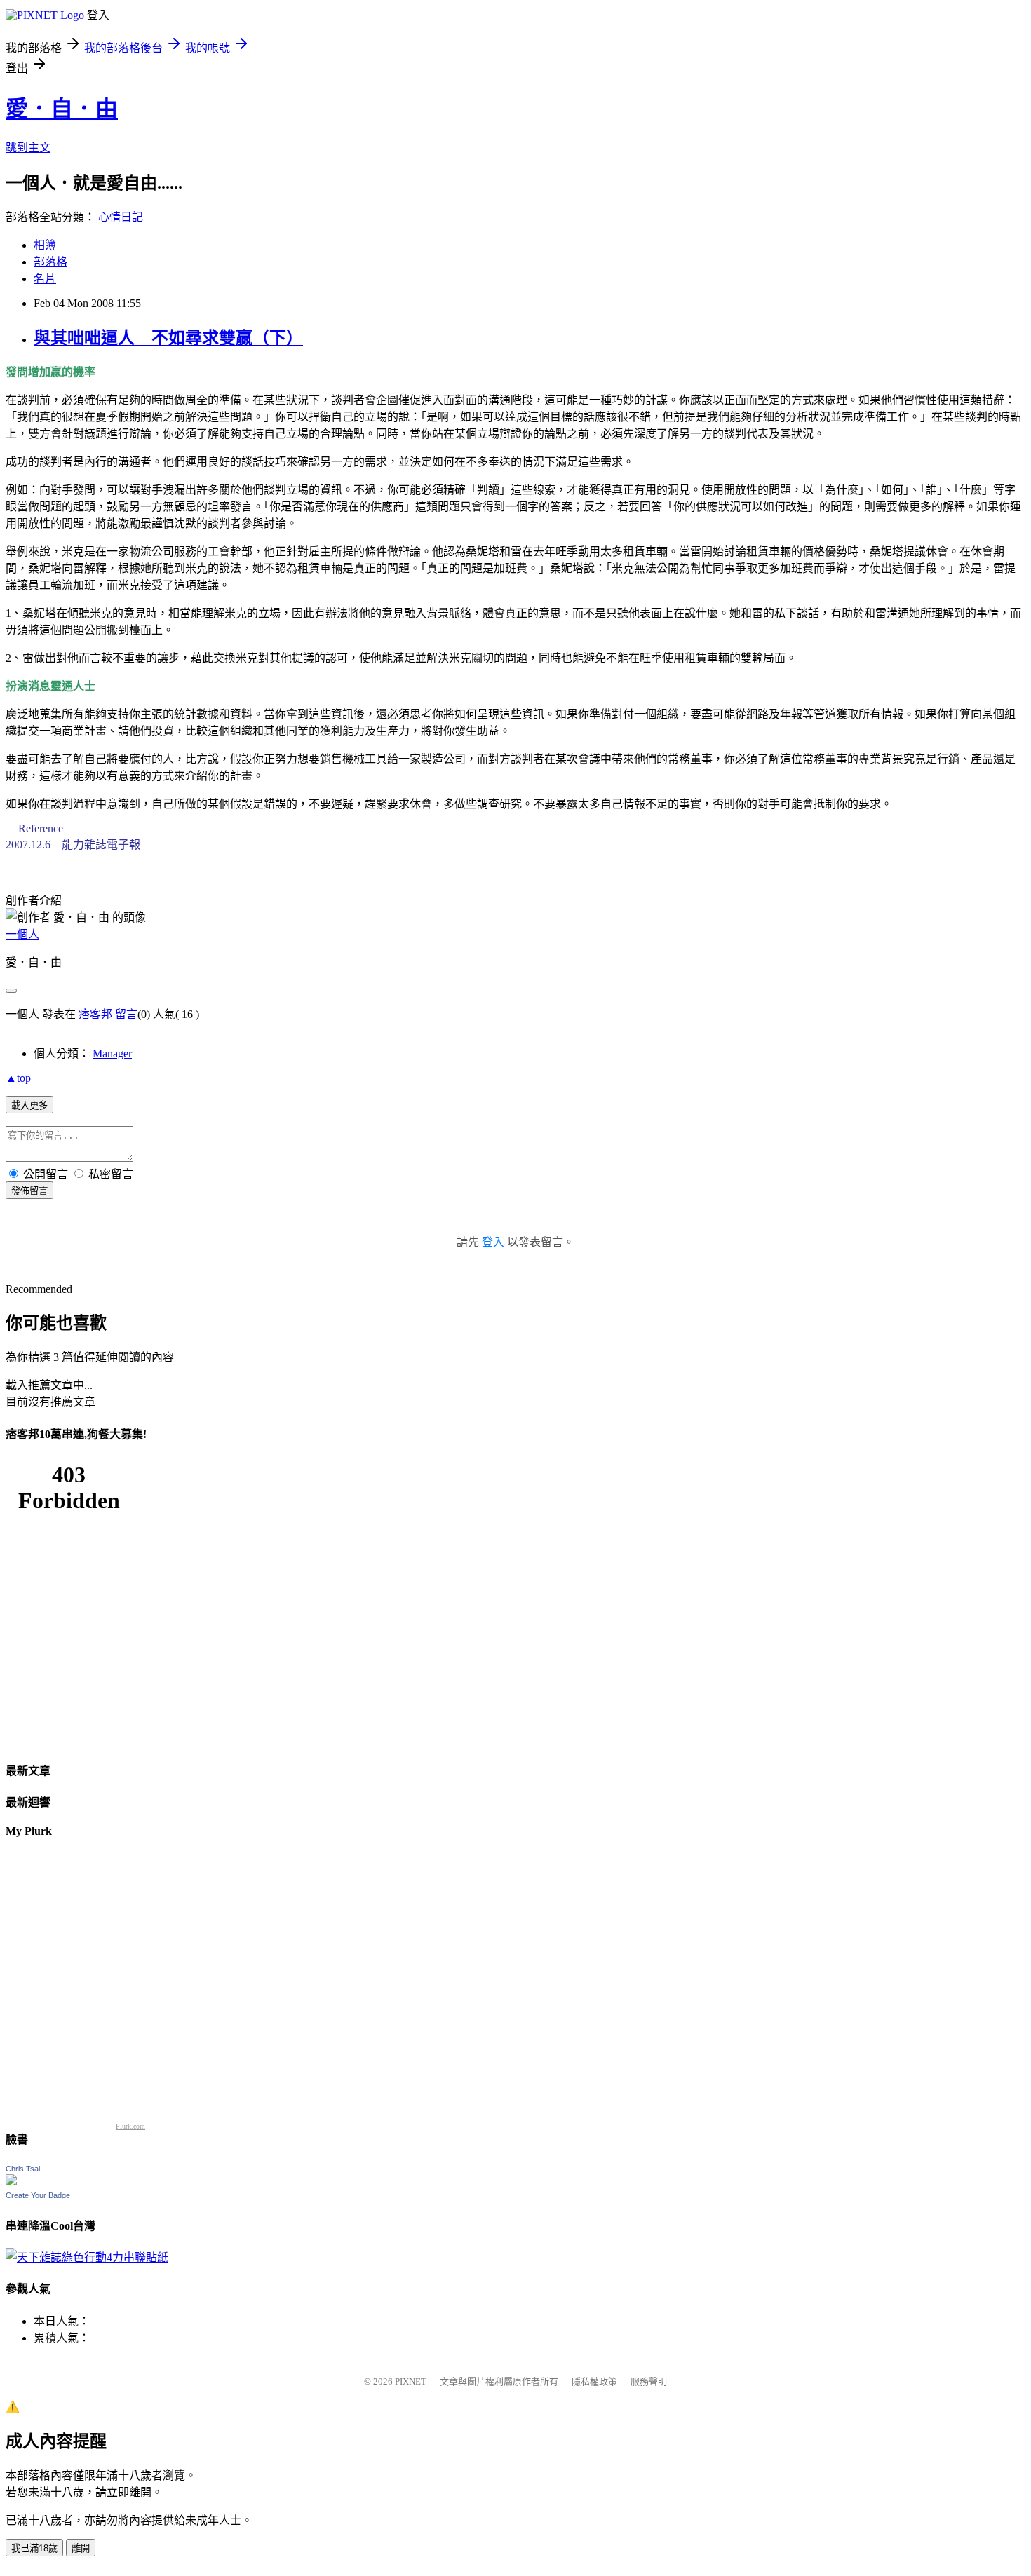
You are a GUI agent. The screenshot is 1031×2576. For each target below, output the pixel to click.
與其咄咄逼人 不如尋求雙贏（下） (168, 338)
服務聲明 (649, 2381)
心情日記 (121, 217)
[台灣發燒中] (87, 2257)
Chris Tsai (23, 2169)
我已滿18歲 (34, 2548)
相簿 (45, 245)
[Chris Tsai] (11, 2182)
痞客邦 (95, 1014)
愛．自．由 (62, 109)
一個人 (22, 934)
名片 (45, 279)
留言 (126, 1014)
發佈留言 (29, 1191)
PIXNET (411, 2381)
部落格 (50, 262)
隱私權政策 (594, 2381)
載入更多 (29, 1105)
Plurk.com (130, 2126)
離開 (81, 2548)
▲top (18, 1078)
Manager (112, 1053)
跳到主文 (28, 148)
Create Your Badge (38, 2195)
